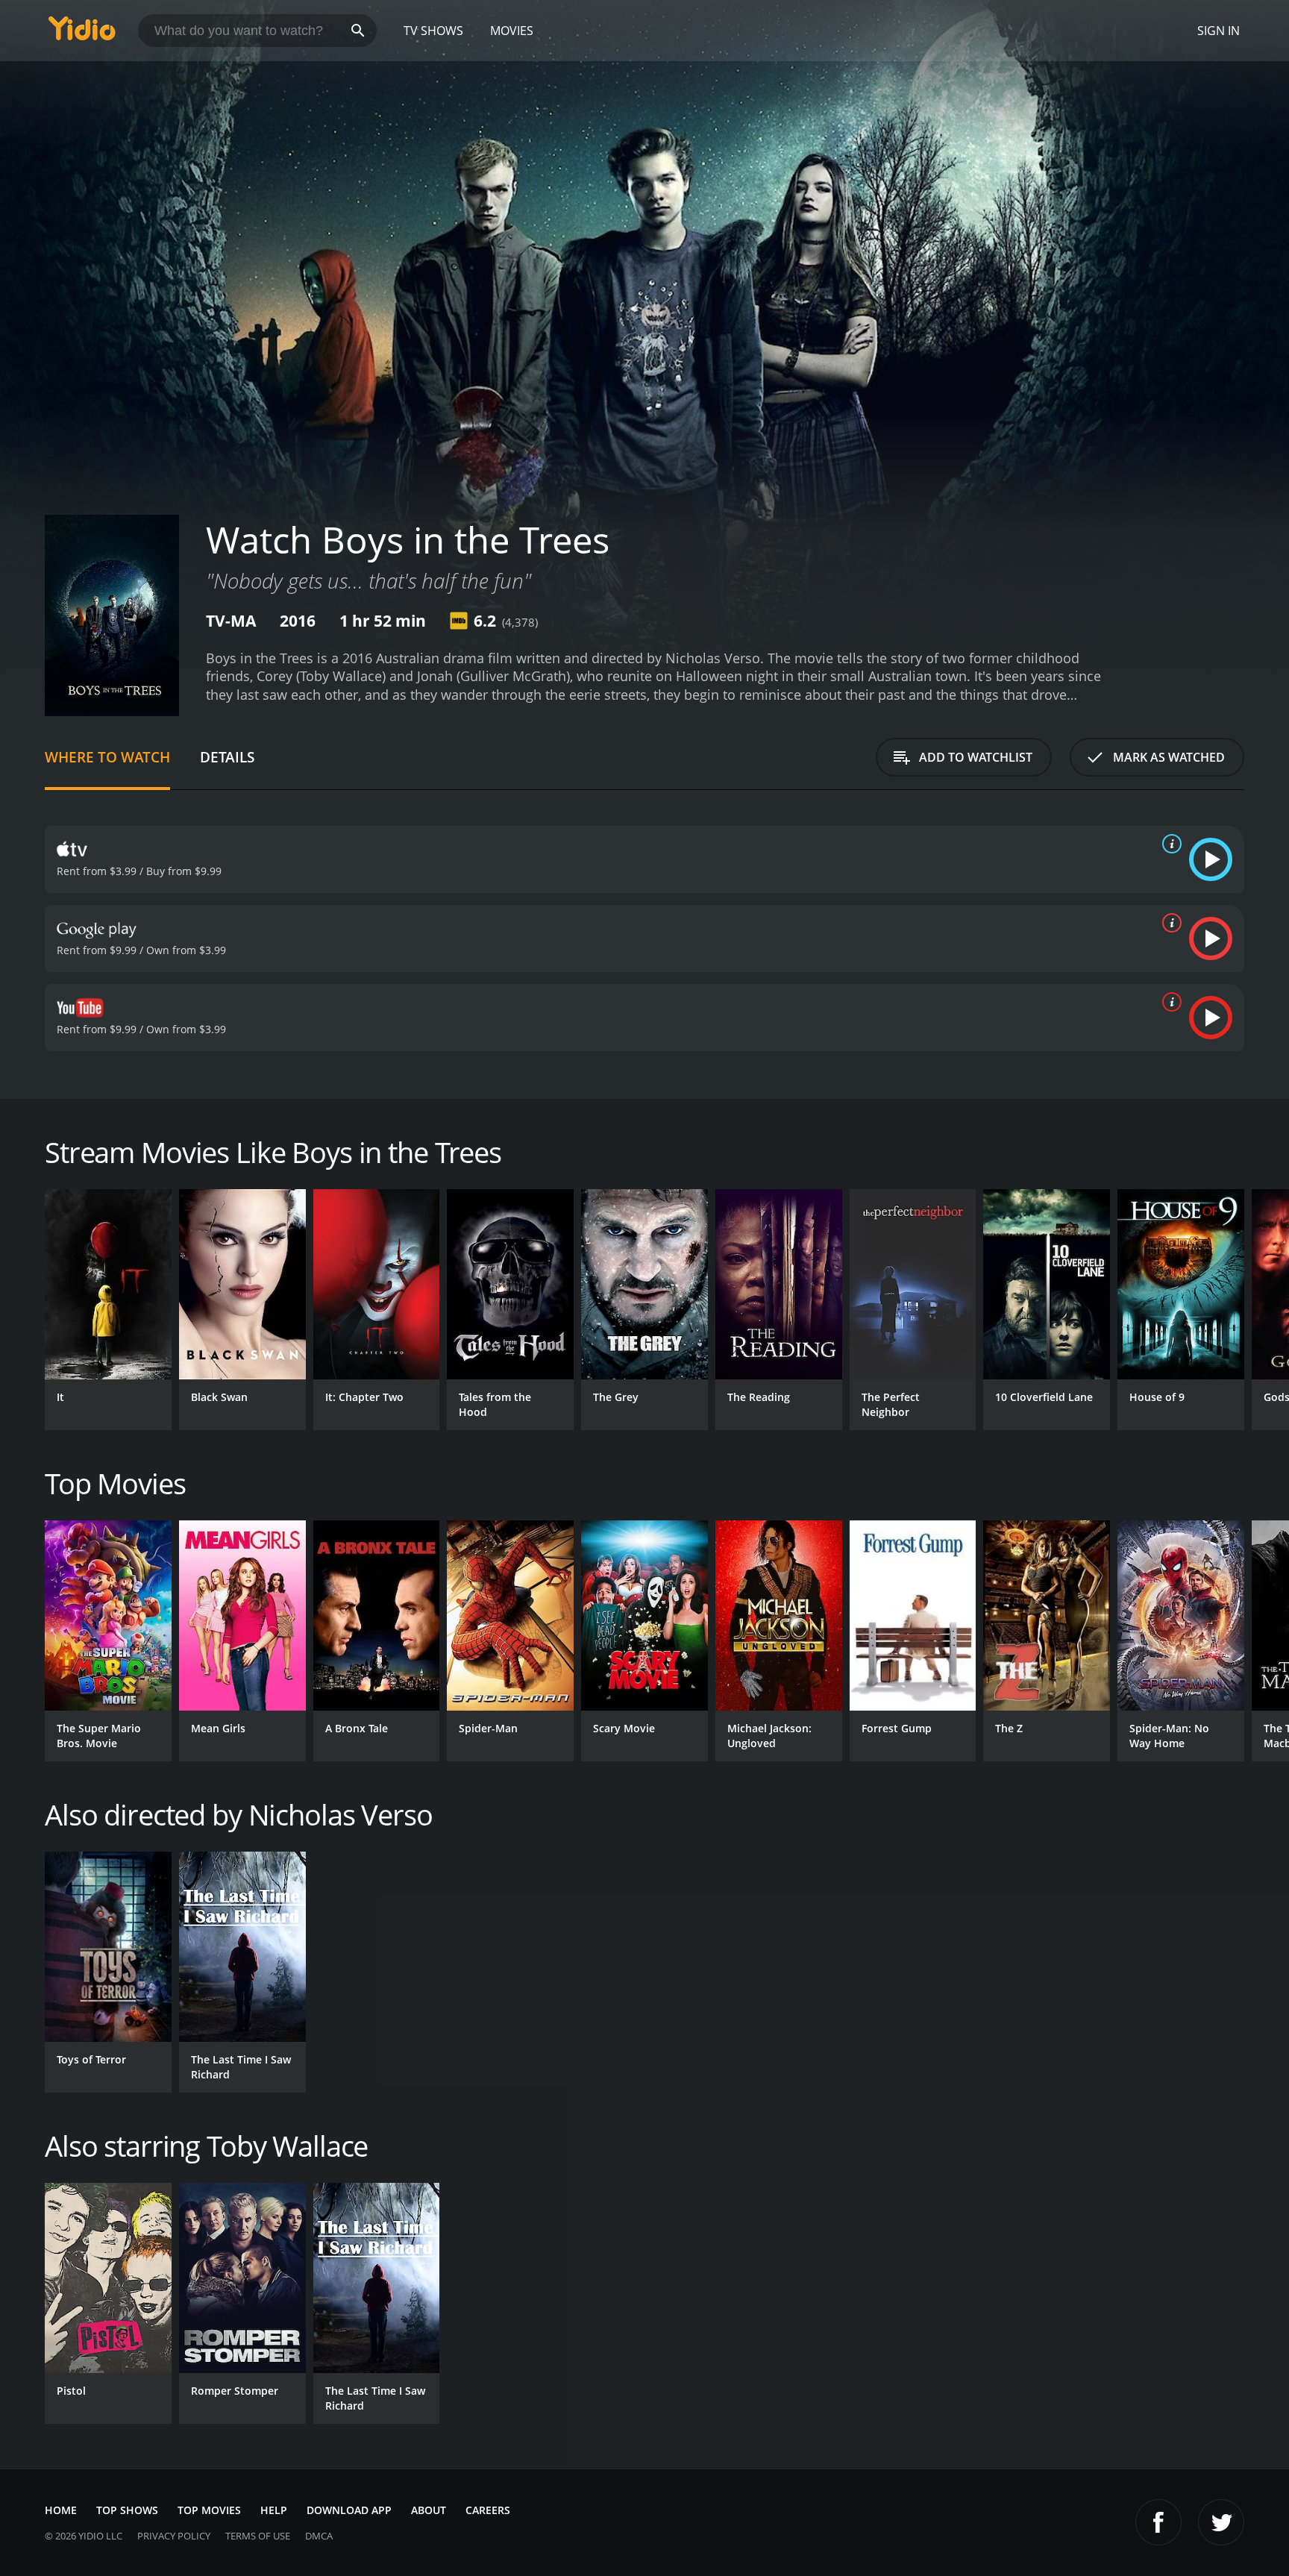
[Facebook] (1158, 2522)
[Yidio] (82, 33)
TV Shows (433, 31)
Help (274, 2510)
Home (61, 2510)
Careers (488, 2510)
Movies (512, 31)
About (429, 2510)
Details (227, 757)
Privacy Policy (174, 2536)
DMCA (319, 2536)
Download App (349, 2510)
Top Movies (209, 2510)
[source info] (1169, 844)
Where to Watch (107, 757)
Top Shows (127, 2510)
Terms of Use (258, 2536)
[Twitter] (1221, 2522)
